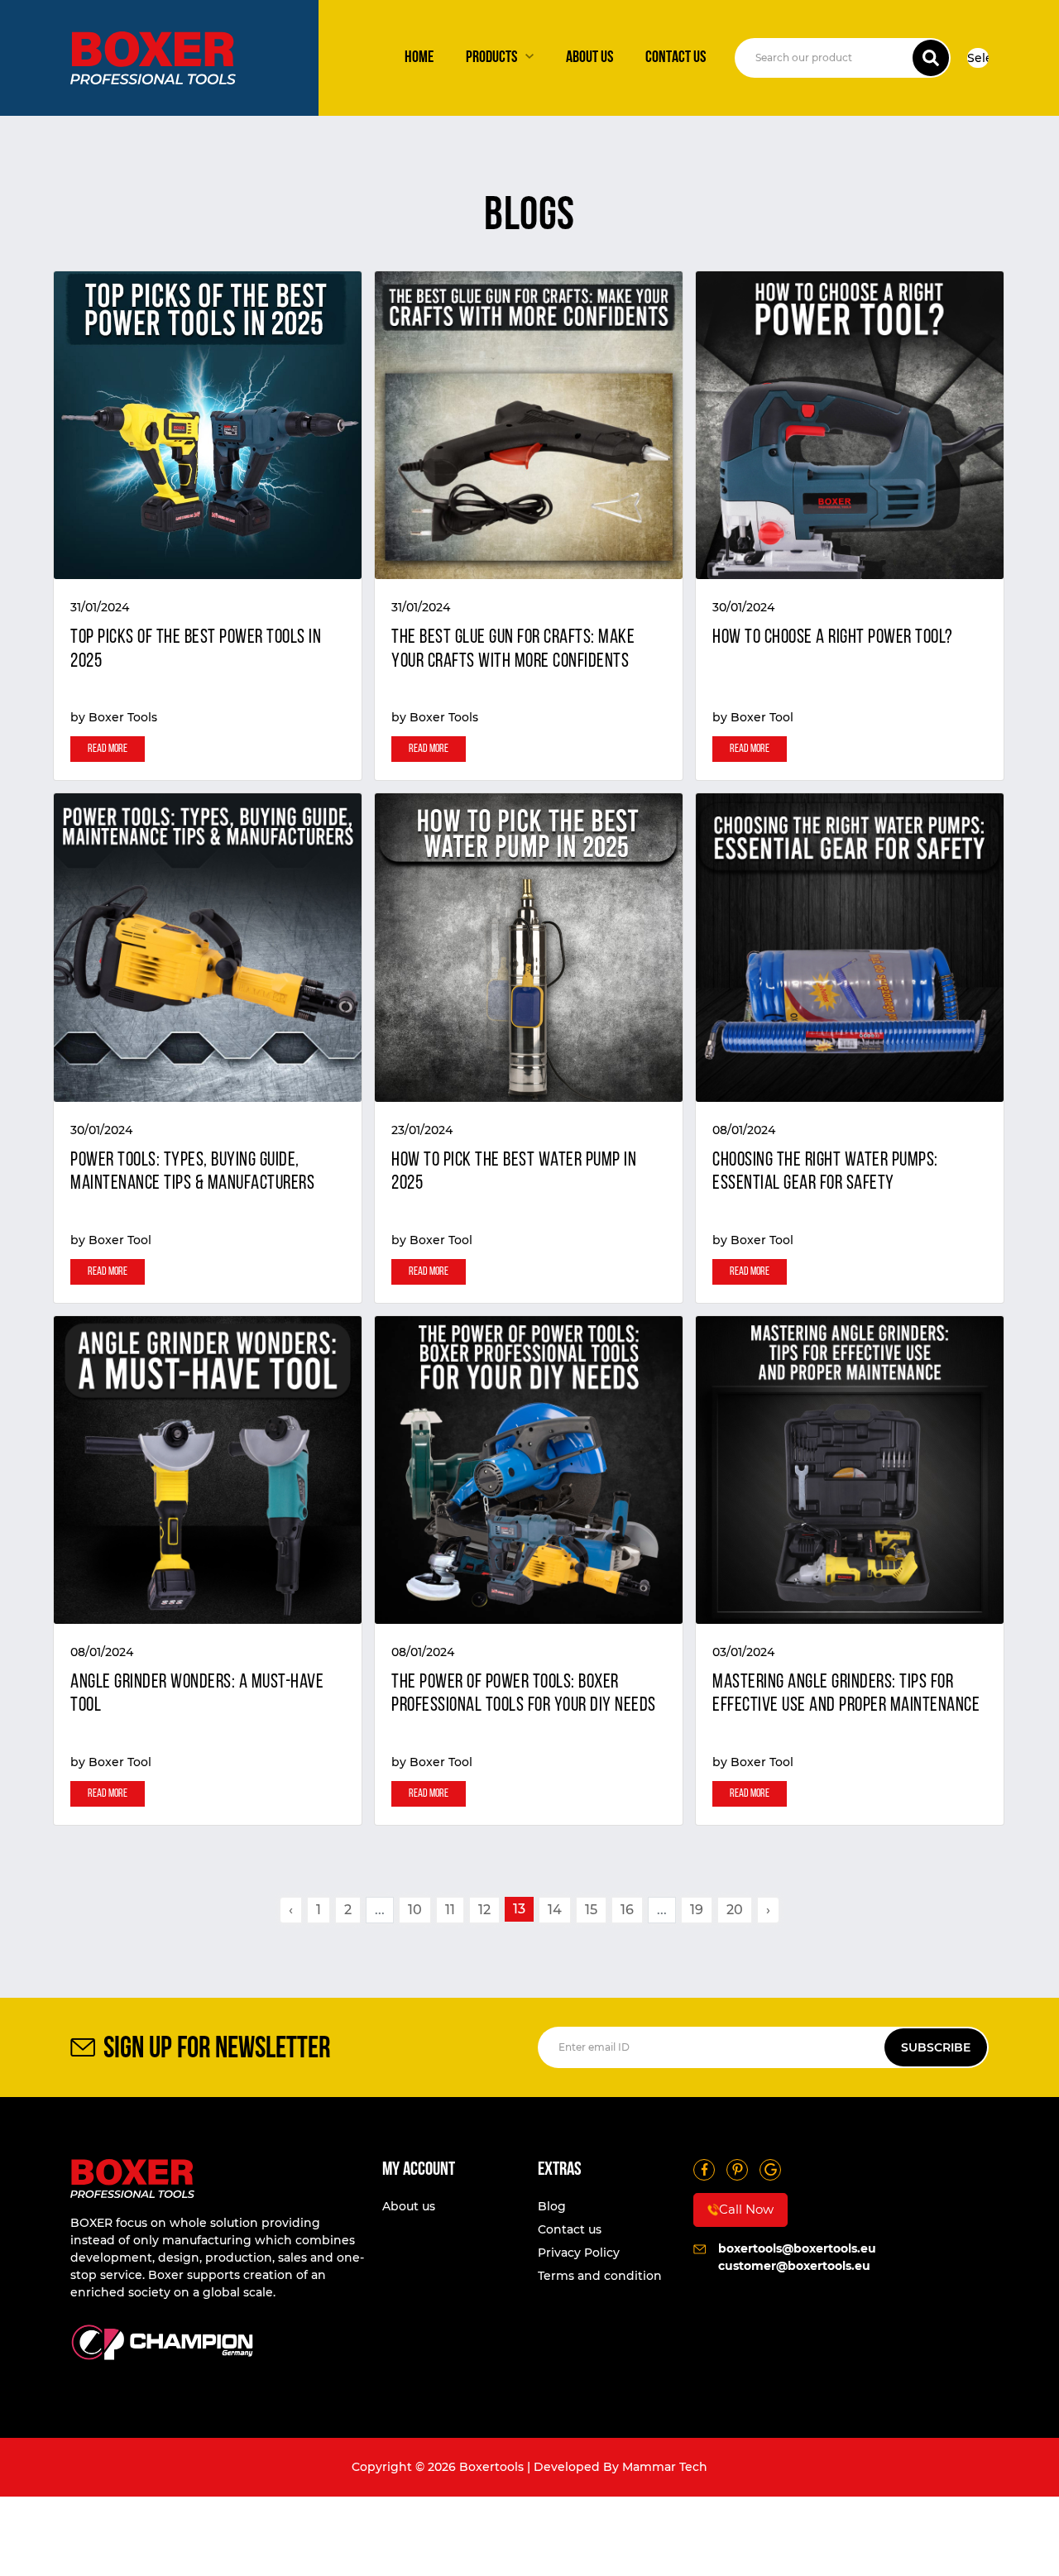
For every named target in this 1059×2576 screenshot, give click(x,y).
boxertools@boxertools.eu (797, 2248)
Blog (552, 2206)
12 (484, 1910)
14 (555, 1910)
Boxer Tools (123, 717)
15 (591, 1910)
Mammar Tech (665, 2467)
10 (415, 1910)
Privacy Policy (579, 2253)
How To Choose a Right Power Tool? (833, 638)
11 (450, 1910)
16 (627, 1910)
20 (735, 1910)
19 (697, 1910)
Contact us (676, 58)
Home (419, 58)
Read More (108, 749)
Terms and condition (600, 2276)
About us (589, 58)
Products (491, 58)
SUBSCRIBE (936, 2047)
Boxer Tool (762, 717)
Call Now (746, 2209)
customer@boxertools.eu (794, 2266)
